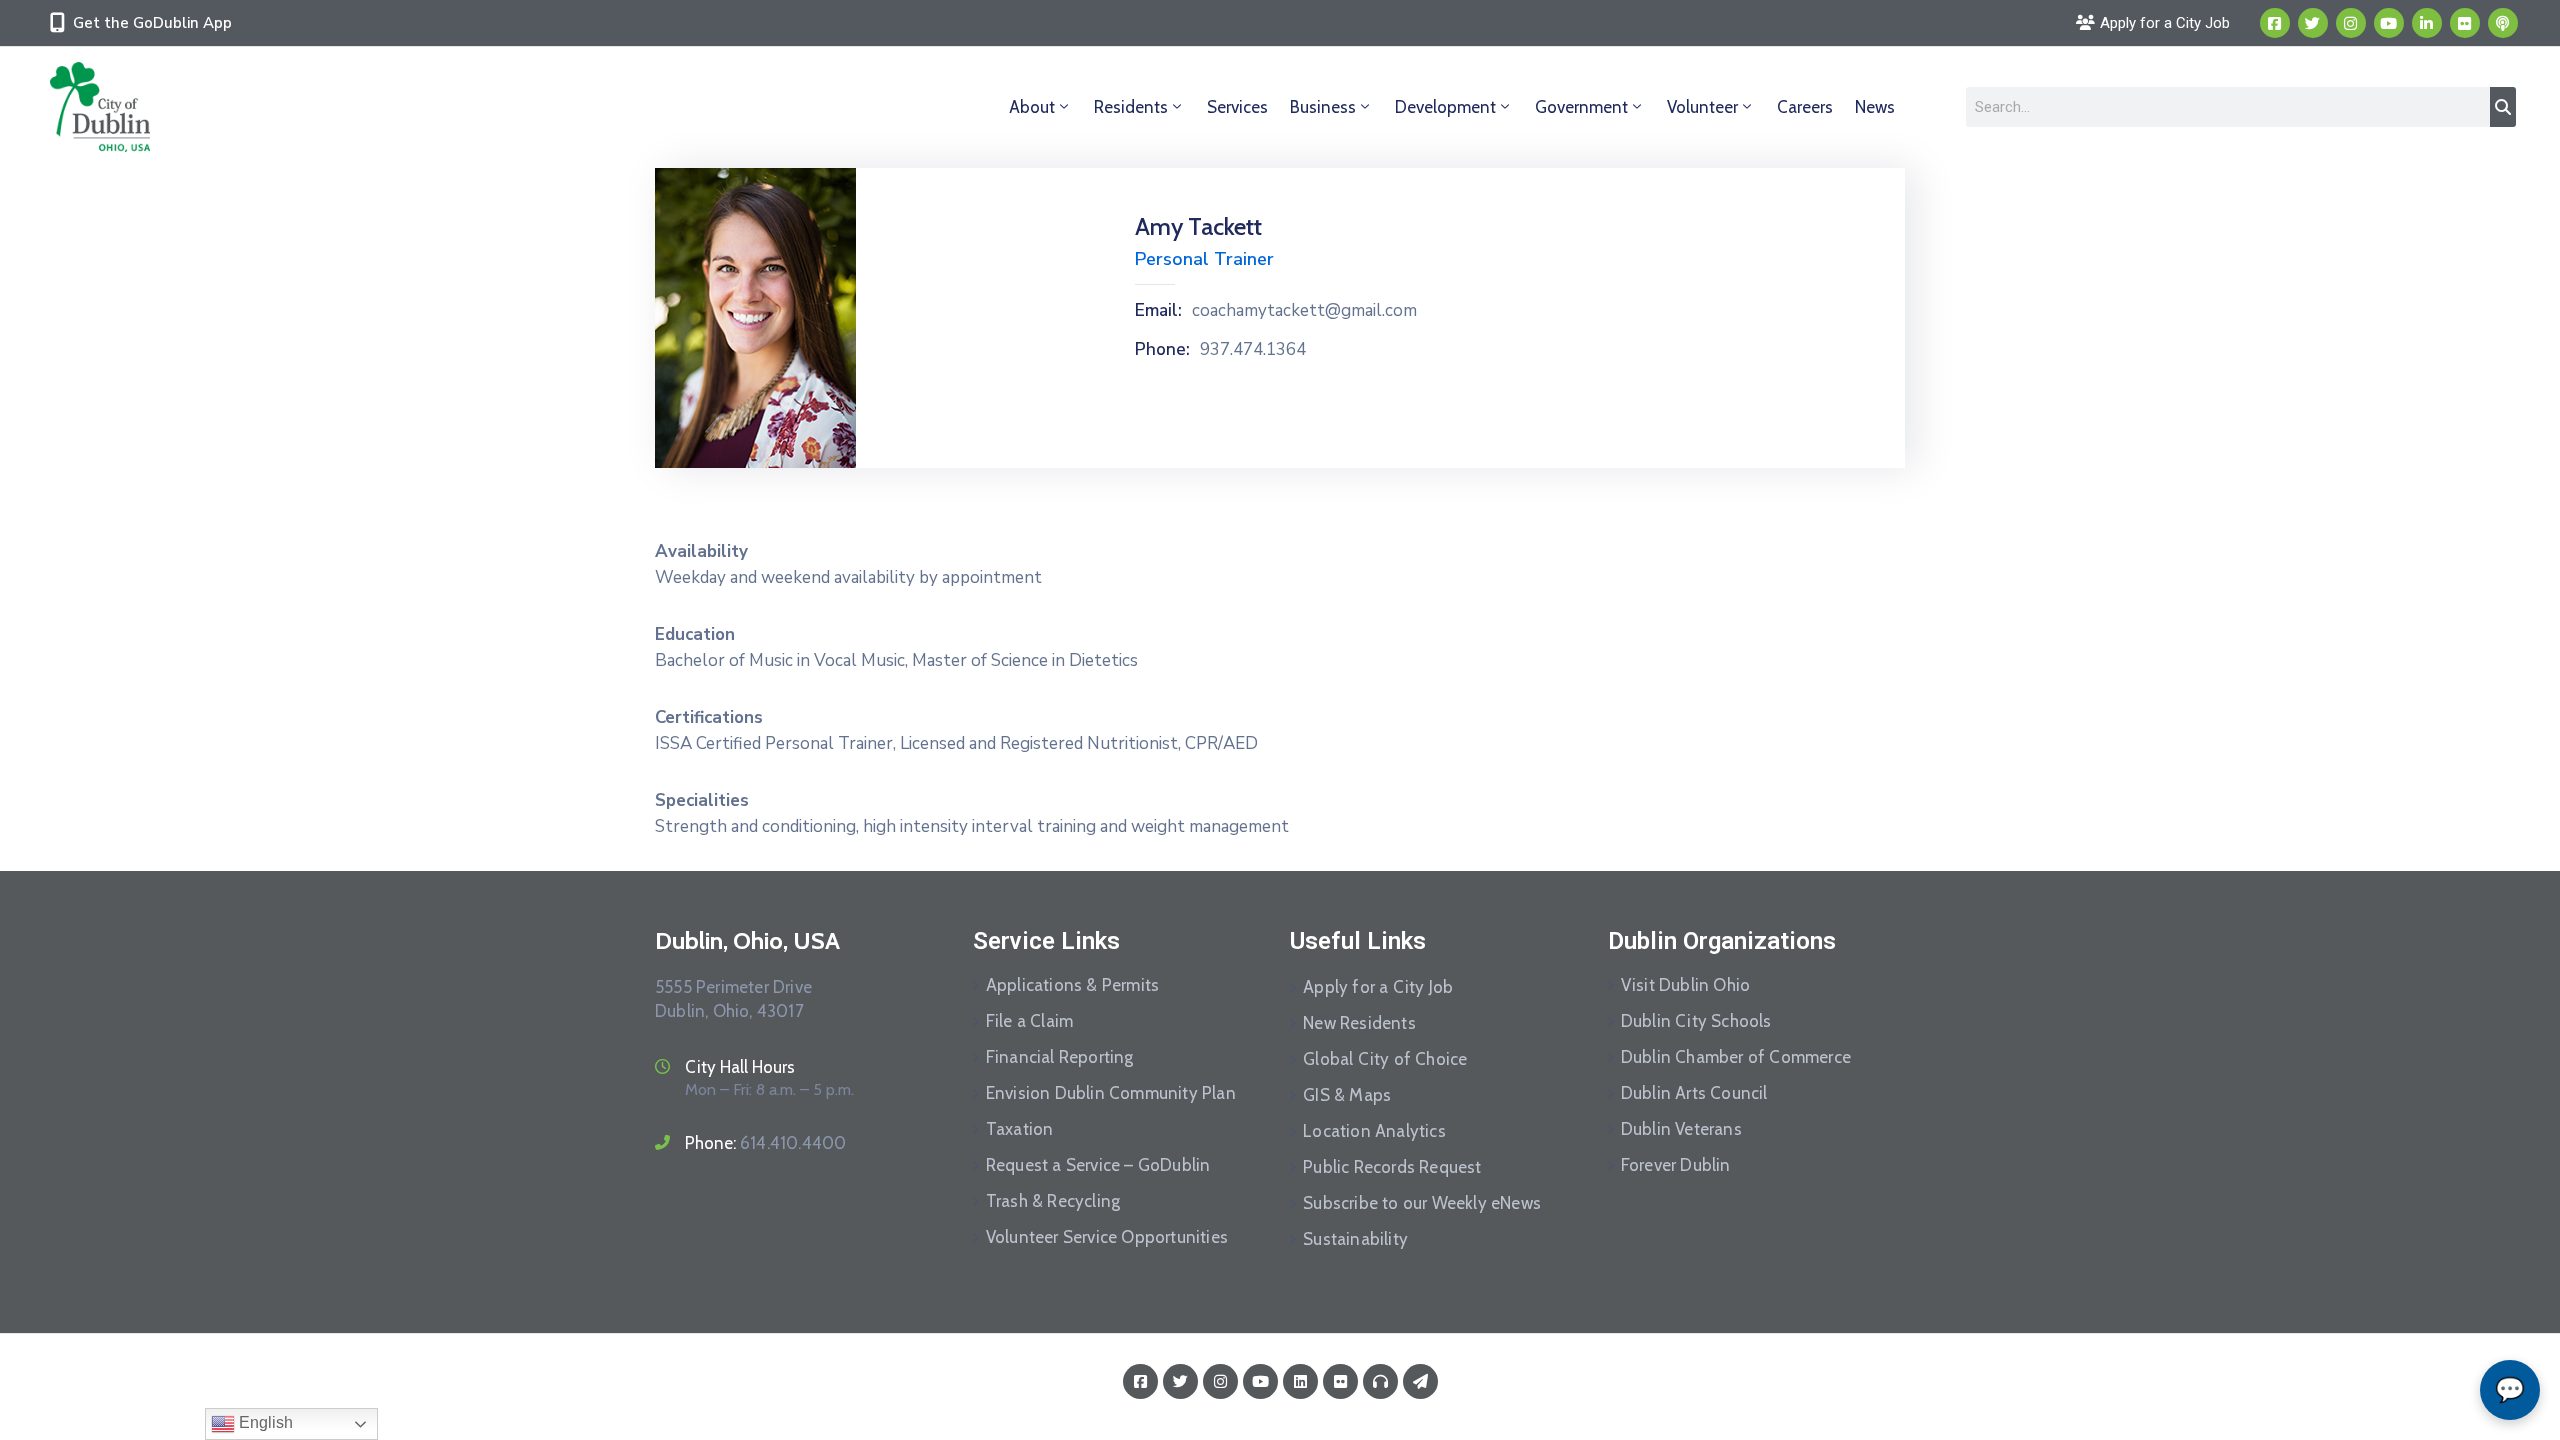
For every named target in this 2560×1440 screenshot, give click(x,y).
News (1875, 107)
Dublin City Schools (1696, 1021)
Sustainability (1355, 1239)
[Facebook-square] (2275, 23)
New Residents (1359, 1023)
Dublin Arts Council (1694, 1093)
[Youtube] (2389, 23)
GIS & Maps (1347, 1095)
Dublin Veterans (1681, 1129)
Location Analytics (1374, 1131)
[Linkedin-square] (1300, 1381)
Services (1237, 107)
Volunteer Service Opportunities (1107, 1237)
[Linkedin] (2427, 23)
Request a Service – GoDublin (1098, 1165)
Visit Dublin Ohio (1685, 985)
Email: (1158, 311)
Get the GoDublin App (152, 23)
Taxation (1020, 1129)
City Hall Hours (740, 1067)
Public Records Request (1392, 1167)
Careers (1805, 107)
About (1032, 107)
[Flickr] (2465, 23)
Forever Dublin (1676, 1165)
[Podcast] (2503, 23)
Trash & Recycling (1053, 1201)
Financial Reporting (1060, 1057)
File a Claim (1029, 1021)
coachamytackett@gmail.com (1304, 311)
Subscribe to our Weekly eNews (1422, 1203)
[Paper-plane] (1420, 1381)
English (264, 1422)
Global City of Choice (1385, 1059)
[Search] (2503, 107)
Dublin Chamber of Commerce (1736, 1057)
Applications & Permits (1072, 985)
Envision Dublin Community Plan (1111, 1093)
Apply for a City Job (1378, 987)
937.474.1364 (1253, 350)
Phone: (1162, 350)
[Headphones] (1380, 1381)
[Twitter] (2313, 23)
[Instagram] (2351, 23)
